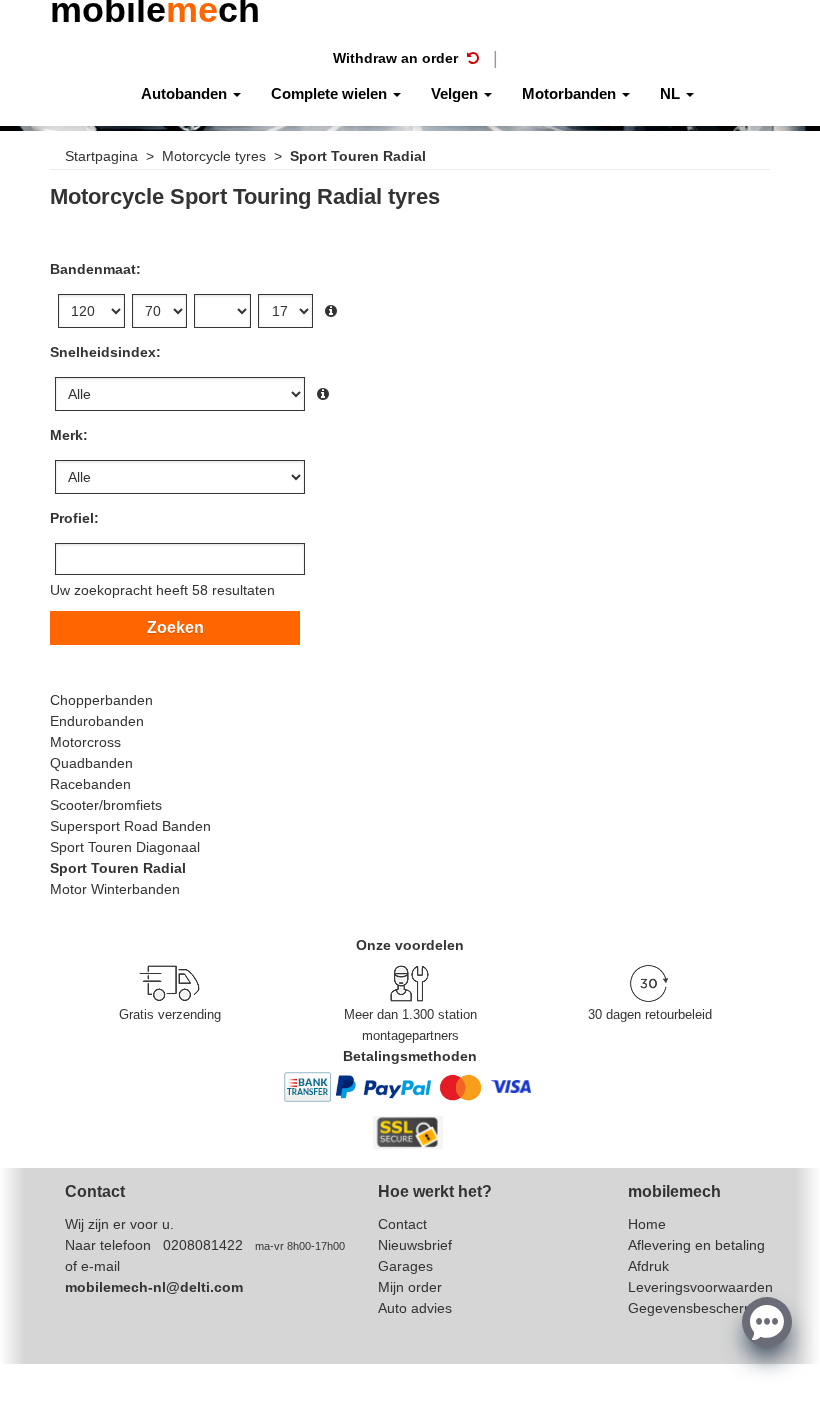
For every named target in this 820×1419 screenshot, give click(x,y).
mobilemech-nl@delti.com (154, 1287)
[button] (767, 1320)
